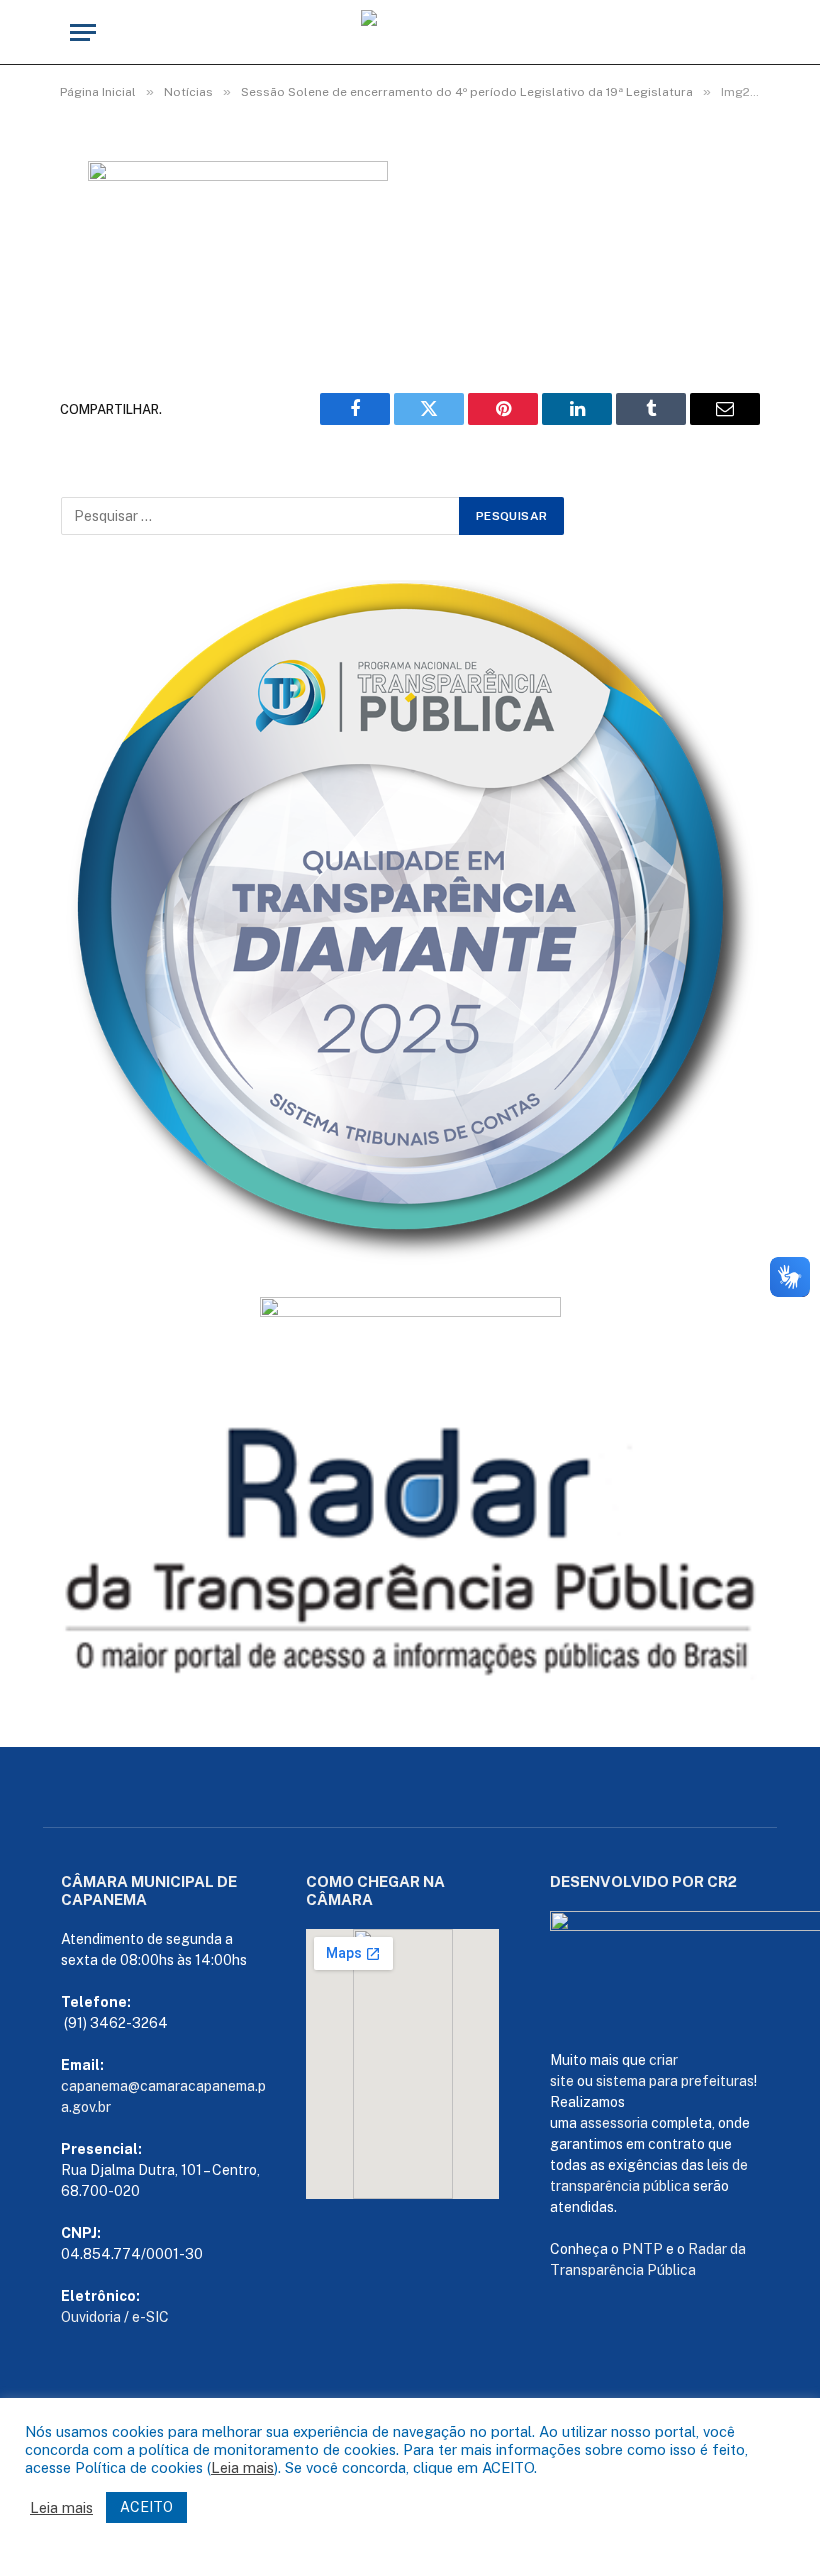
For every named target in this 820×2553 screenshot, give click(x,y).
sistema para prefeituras (675, 2081)
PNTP (642, 2249)
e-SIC (150, 2317)
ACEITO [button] (146, 2507)
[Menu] (83, 32)
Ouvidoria (91, 2317)
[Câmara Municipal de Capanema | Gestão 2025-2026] (410, 32)
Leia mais (242, 2467)
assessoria (614, 2123)
